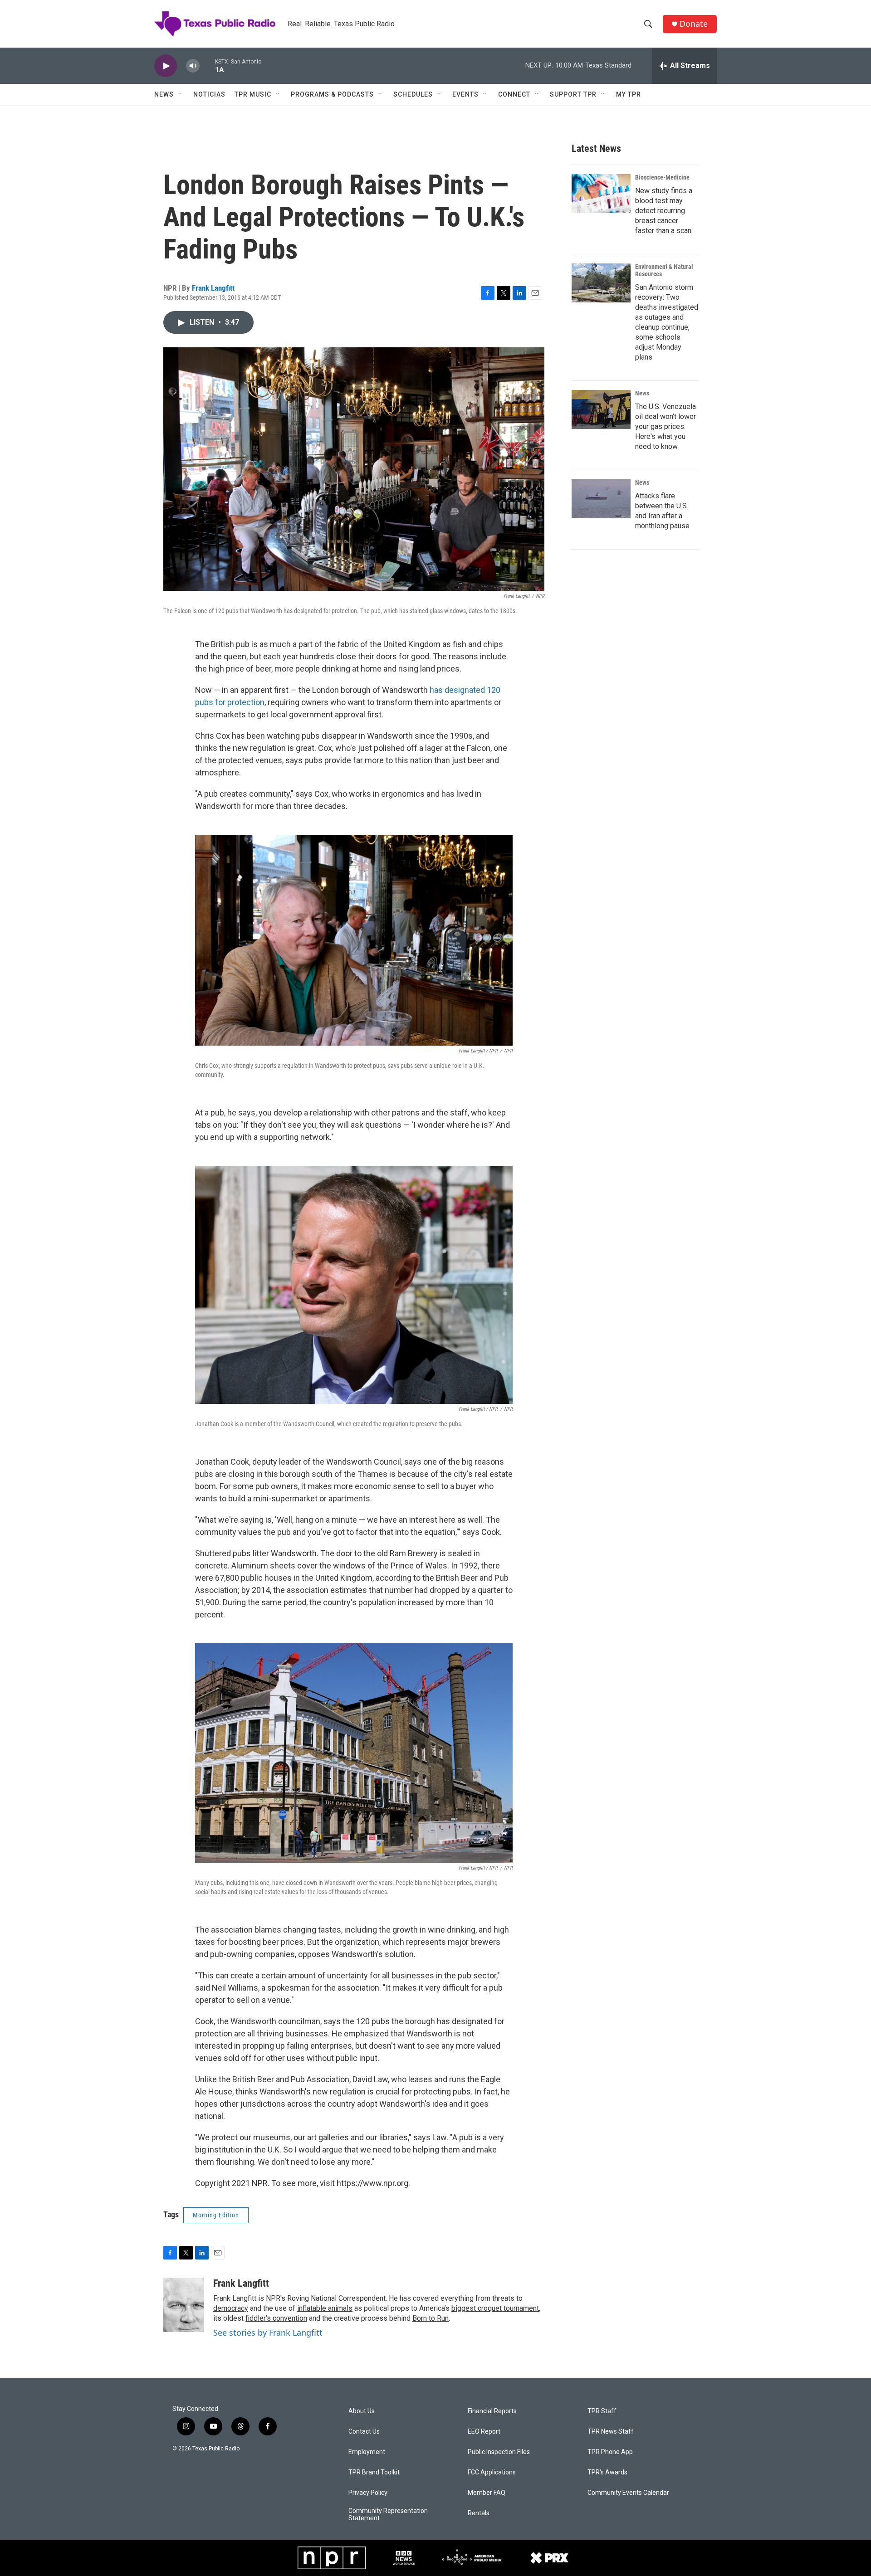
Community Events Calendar (628, 2493)
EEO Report (484, 2432)
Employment (367, 2452)
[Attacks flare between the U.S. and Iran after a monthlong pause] (601, 499)
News (164, 94)
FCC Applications (492, 2472)
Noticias (209, 94)
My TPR (629, 94)
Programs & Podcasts (332, 94)
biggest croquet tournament (495, 2308)
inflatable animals (325, 2308)
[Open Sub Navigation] (181, 94)
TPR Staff (602, 2411)
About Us (362, 2411)
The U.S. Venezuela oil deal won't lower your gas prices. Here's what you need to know (665, 426)
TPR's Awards (607, 2472)
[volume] (193, 66)
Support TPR (573, 94)
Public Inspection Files (499, 2452)
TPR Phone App (610, 2452)
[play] (166, 66)
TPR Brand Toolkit (374, 2472)
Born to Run (431, 2318)
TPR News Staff (611, 2432)
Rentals (479, 2513)
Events (465, 94)
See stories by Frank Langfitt (268, 2333)
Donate (694, 24)
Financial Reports (492, 2411)
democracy (231, 2308)
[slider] (207, 66)
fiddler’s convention (276, 2318)
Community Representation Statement (388, 2515)
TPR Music (253, 94)
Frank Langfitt (213, 288)
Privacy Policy (368, 2493)
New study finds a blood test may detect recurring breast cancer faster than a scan (664, 211)
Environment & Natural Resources (664, 270)
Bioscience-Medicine (662, 177)
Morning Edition (216, 2215)
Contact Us (364, 2432)
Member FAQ (487, 2493)
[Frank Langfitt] (184, 2305)
